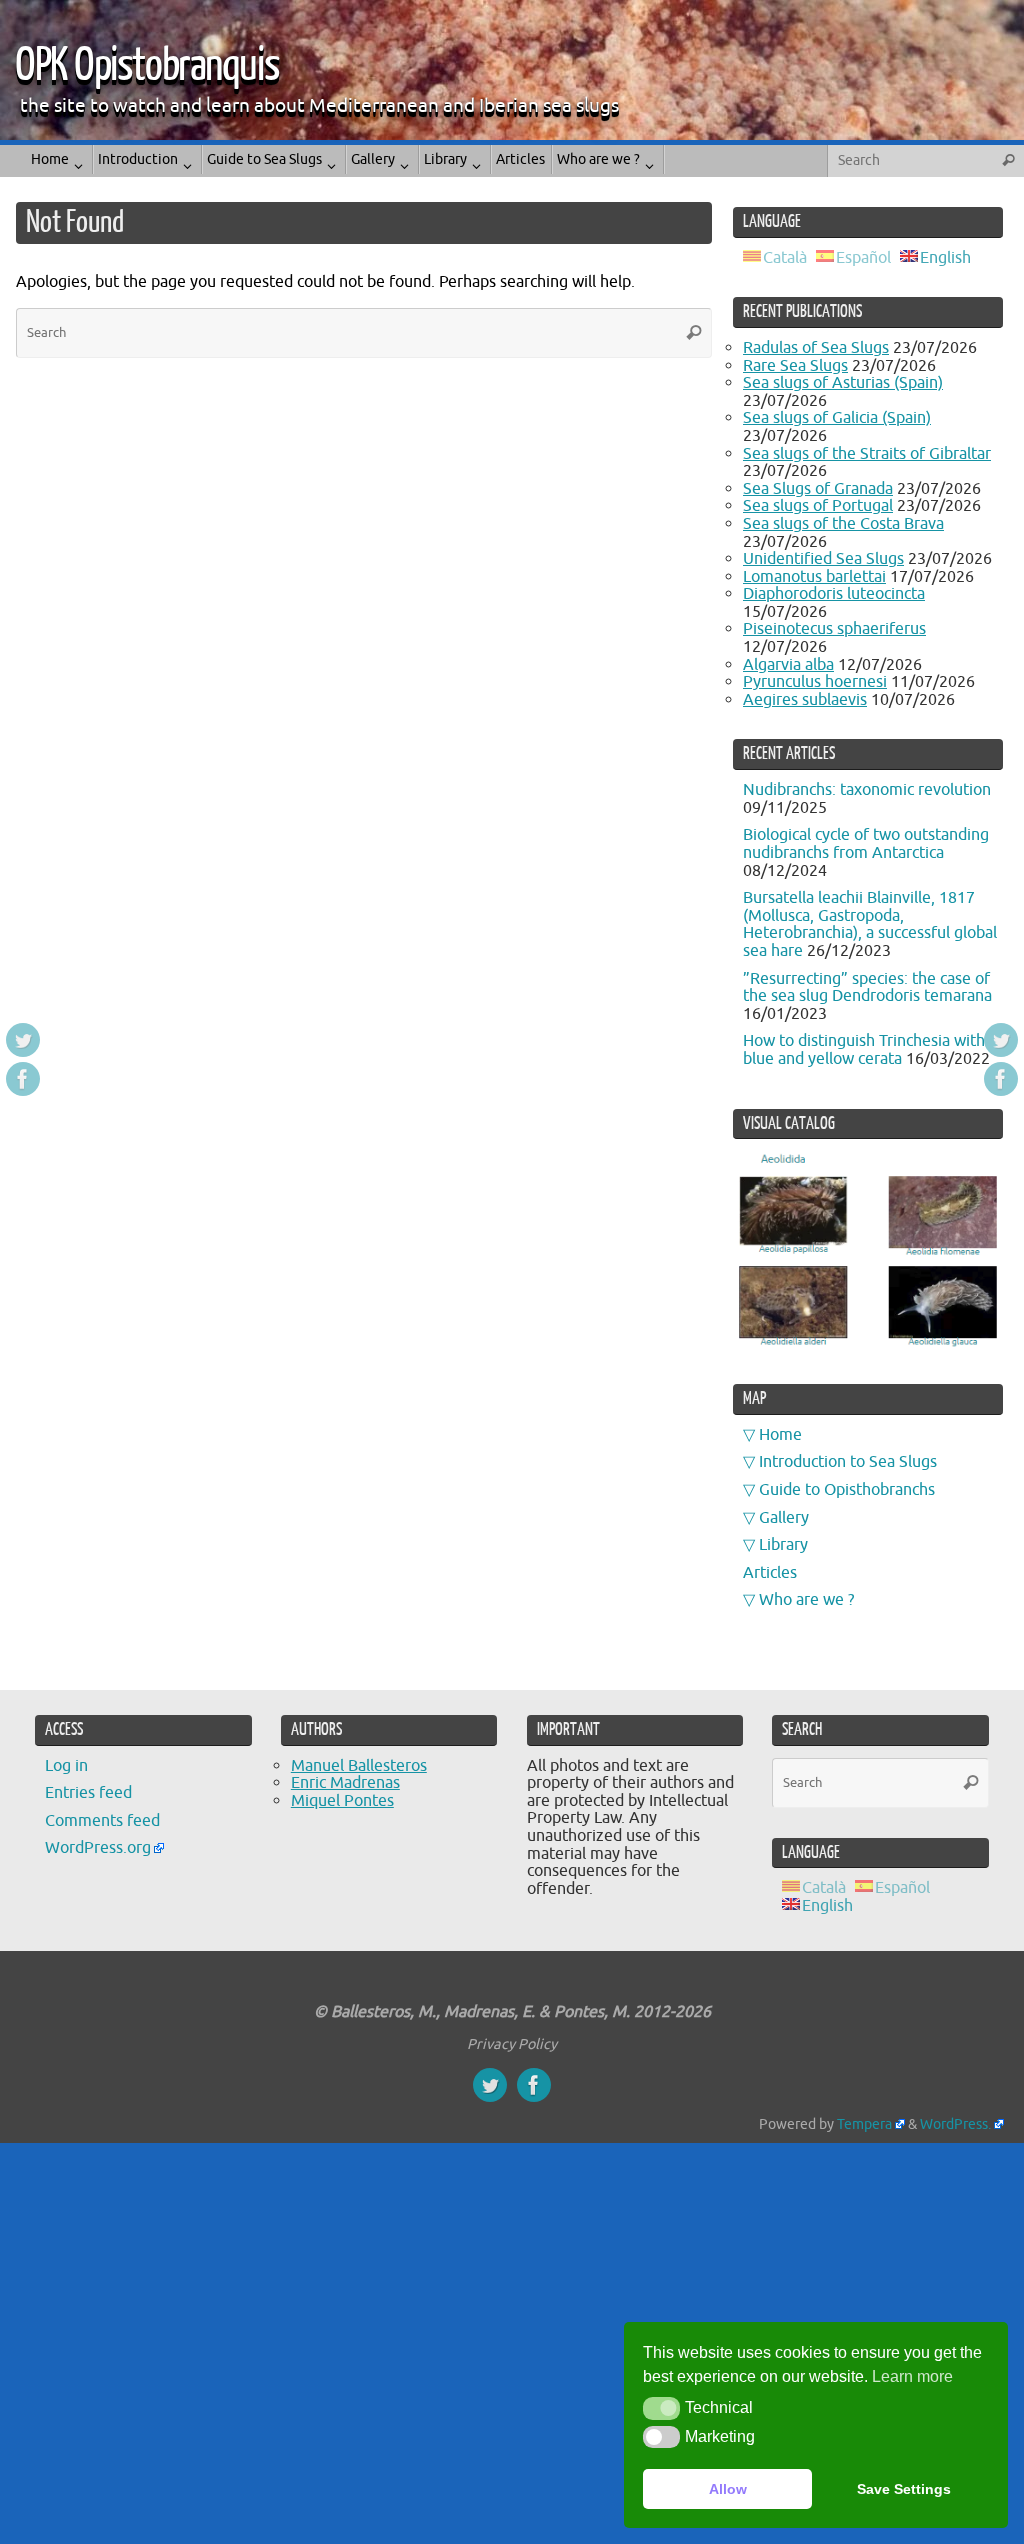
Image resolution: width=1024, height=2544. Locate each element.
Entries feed (88, 1793)
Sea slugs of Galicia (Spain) (837, 418)
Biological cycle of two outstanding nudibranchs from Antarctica (866, 844)
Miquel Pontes (342, 1801)
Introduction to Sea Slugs (848, 1462)
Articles (770, 1573)
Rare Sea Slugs (795, 366)
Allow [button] (728, 2489)
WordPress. (955, 2124)
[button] (661, 2408)
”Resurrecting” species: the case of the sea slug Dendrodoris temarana (867, 988)
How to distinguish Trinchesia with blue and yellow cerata (864, 1050)
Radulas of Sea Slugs (816, 348)
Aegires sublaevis (805, 700)
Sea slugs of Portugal (818, 506)
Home (780, 1435)
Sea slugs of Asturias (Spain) (843, 383)
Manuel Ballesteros (359, 1766)
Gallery (784, 1518)
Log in (66, 1766)
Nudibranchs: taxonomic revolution (867, 790)
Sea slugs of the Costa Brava (843, 524)
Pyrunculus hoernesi (815, 682)
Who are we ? (806, 1600)
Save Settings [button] (904, 2489)
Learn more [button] (912, 2376)
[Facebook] (23, 1079)
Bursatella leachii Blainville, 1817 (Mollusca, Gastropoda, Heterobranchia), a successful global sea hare (870, 924)
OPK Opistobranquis (147, 66)
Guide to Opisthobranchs (847, 1490)
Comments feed (102, 1821)
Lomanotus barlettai (814, 577)
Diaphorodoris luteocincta (834, 594)
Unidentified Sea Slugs (823, 559)
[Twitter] (23, 1040)
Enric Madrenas (345, 1783)
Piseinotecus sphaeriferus (834, 629)
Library (783, 1545)
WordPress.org (98, 1848)
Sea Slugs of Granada (818, 489)
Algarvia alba (788, 665)
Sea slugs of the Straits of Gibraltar (867, 454)
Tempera (864, 2124)
